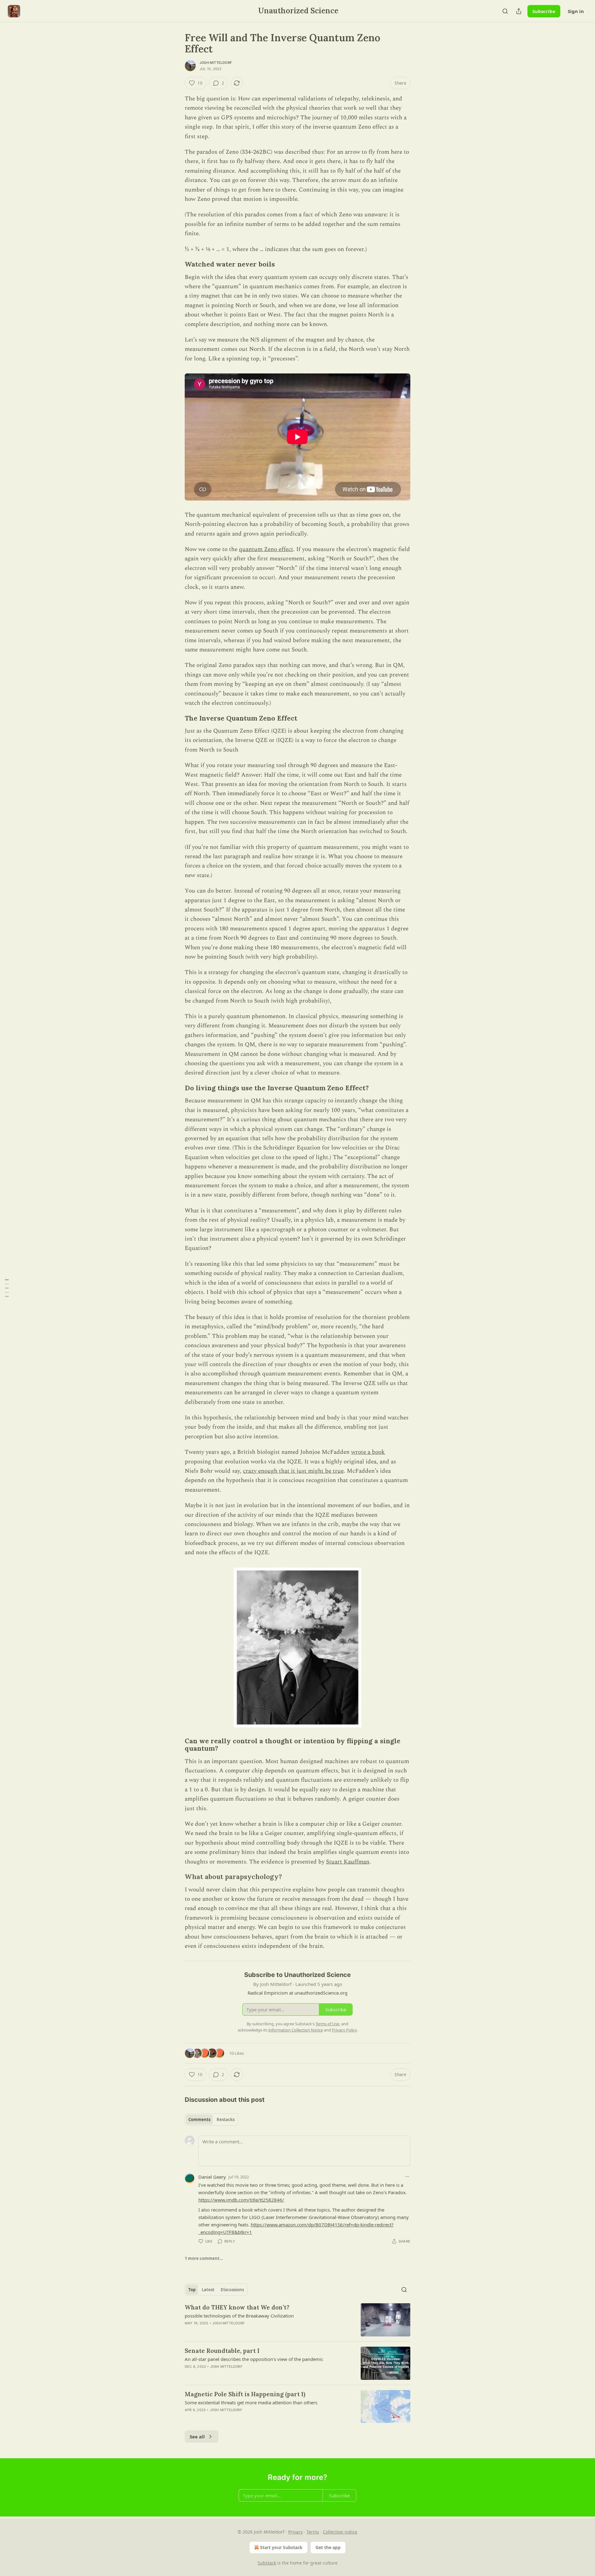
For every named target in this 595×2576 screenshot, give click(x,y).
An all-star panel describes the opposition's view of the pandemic (254, 2359)
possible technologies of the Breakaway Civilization (239, 2316)
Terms (313, 2532)
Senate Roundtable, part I (222, 2351)
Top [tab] (192, 2290)
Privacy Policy (344, 2030)
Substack (267, 2563)
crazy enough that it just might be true (293, 1471)
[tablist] (212, 2119)
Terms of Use (327, 2024)
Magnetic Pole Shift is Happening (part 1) (245, 2394)
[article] (297, 2320)
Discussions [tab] (232, 2290)
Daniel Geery (212, 2177)
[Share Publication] (519, 11)
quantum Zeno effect (266, 549)
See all (197, 2437)
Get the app (328, 2547)
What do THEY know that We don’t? (237, 2307)
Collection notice (340, 2532)
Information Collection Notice (296, 2030)
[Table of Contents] (7, 1288)
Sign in (576, 11)
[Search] (505, 11)
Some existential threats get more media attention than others (251, 2402)
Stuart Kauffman (348, 1862)
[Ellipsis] (407, 2177)
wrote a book (368, 1452)
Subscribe (544, 11)
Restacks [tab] (226, 2119)
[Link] (176, 265)
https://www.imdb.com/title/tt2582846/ (241, 2200)
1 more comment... (204, 2258)
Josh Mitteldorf (216, 63)
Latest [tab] (208, 2290)
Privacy (295, 2532)
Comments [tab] (199, 2119)
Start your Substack (281, 2547)
